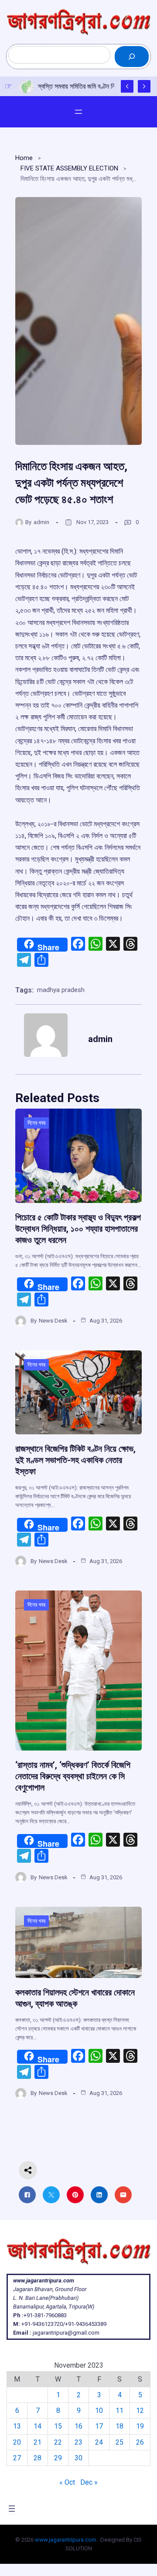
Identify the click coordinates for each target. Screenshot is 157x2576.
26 (140, 2442)
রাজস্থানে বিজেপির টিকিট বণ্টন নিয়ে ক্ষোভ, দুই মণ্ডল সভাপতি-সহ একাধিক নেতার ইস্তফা (75, 1460)
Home (24, 158)
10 (99, 2411)
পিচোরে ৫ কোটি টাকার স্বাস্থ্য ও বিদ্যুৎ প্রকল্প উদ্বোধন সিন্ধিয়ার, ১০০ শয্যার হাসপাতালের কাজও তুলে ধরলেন (78, 1229)
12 (140, 2411)
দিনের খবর (36, 1123)
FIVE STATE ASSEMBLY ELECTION (69, 168)
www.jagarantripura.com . (67, 2540)
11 (119, 2411)
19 (140, 2426)
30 (78, 2458)
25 (119, 2442)
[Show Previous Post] (127, 86)
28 (38, 2458)
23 (78, 2442)
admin (41, 522)
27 (17, 2458)
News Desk (53, 1321)
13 (17, 2426)
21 (38, 2442)
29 (58, 2458)
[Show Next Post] (144, 86)
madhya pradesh (61, 990)
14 (38, 2426)
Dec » (89, 2482)
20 (17, 2442)
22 (58, 2442)
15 (58, 2426)
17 (99, 2426)
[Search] (132, 57)
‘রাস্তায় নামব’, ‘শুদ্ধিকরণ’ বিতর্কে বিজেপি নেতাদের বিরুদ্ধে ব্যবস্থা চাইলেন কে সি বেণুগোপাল (73, 1776)
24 (99, 2442)
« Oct (67, 2482)
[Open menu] (78, 112)
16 (78, 2426)
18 (119, 2426)
